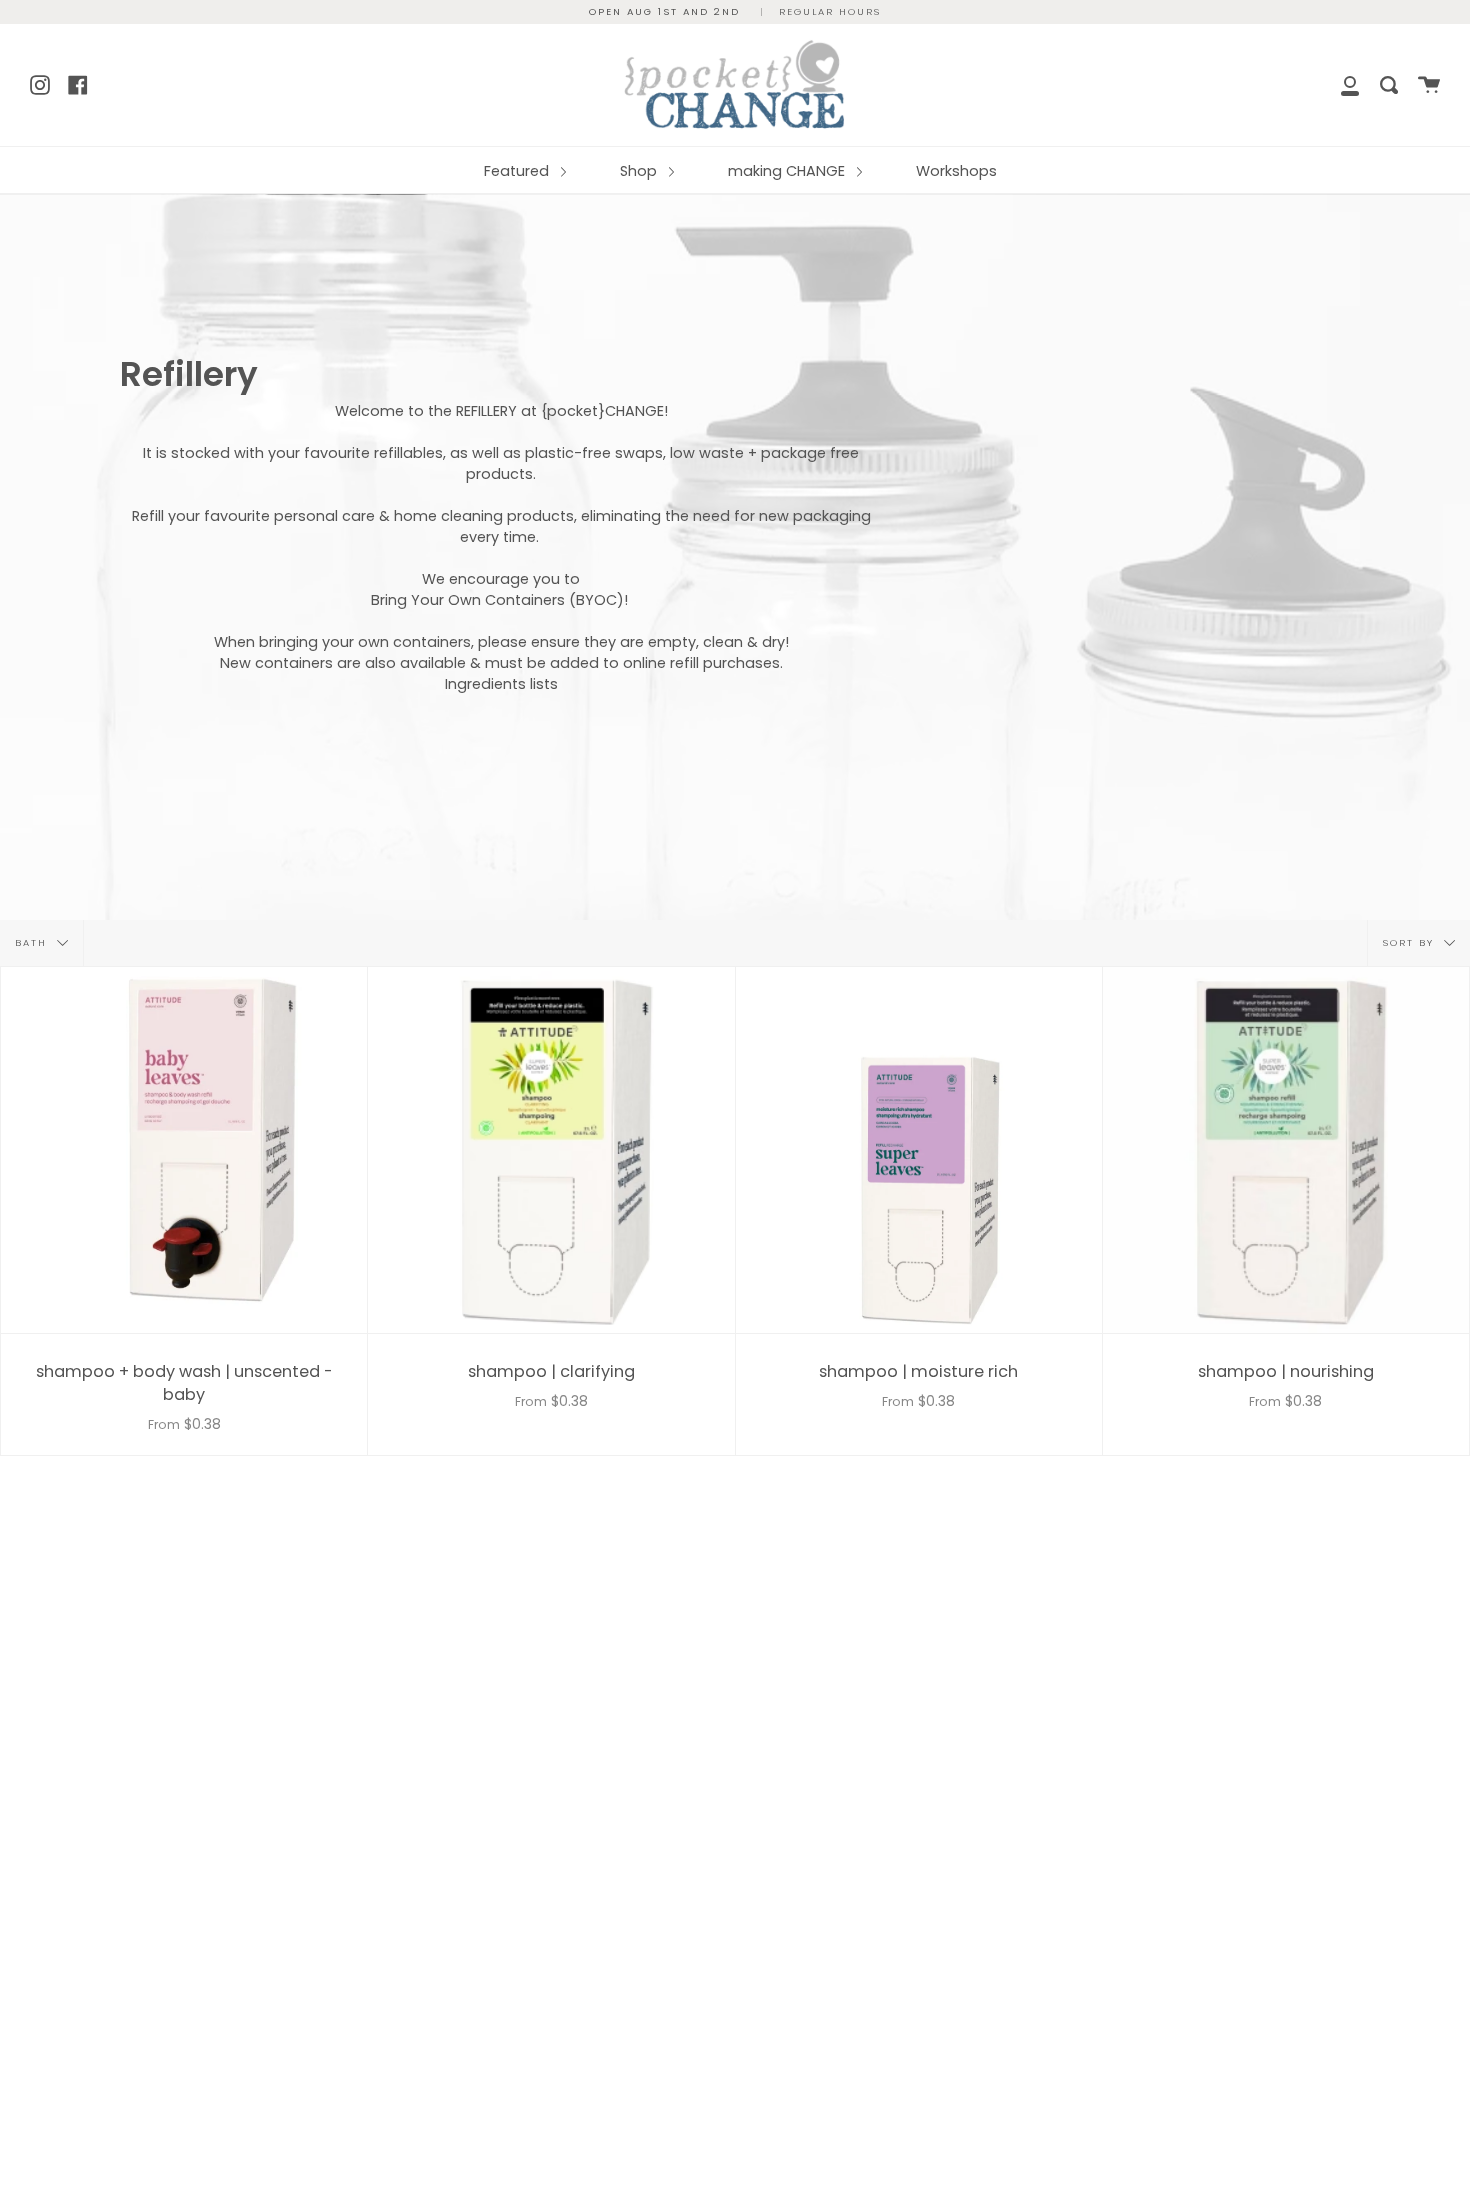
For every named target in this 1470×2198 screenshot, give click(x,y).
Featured (518, 171)
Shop (640, 171)
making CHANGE (788, 171)
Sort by (1411, 942)
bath (33, 942)
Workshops (956, 171)
